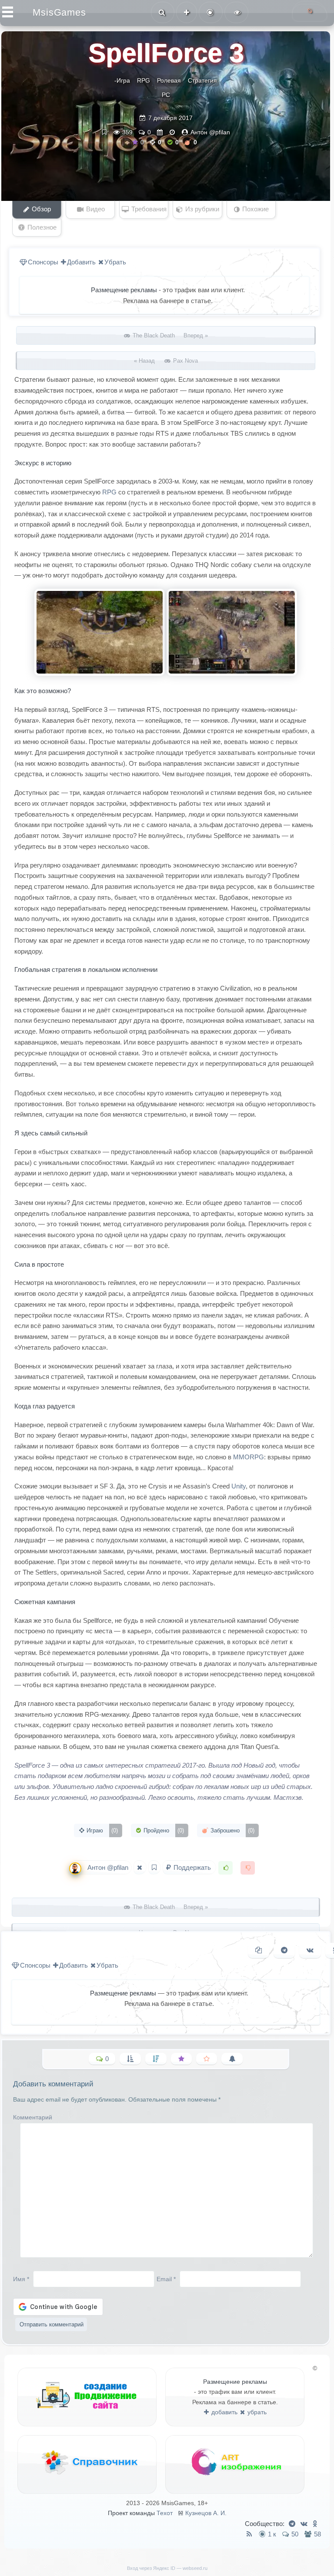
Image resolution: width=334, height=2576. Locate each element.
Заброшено (232, 1830)
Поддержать (192, 1867)
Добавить (81, 262)
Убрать (115, 262)
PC (166, 95)
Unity (239, 1486)
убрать (256, 2412)
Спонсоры (43, 262)
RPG (144, 80)
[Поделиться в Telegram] (284, 1950)
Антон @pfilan (210, 132)
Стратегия (202, 80)
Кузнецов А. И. (206, 2513)
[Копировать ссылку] (259, 1950)
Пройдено (163, 1830)
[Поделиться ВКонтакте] (310, 1950)
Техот (165, 2513)
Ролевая (169, 80)
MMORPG (249, 1457)
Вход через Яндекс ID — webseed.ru (167, 2568)
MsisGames (59, 12)
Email (166, 2279)
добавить (224, 2412)
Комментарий (33, 2117)
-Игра (122, 80)
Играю (101, 1830)
